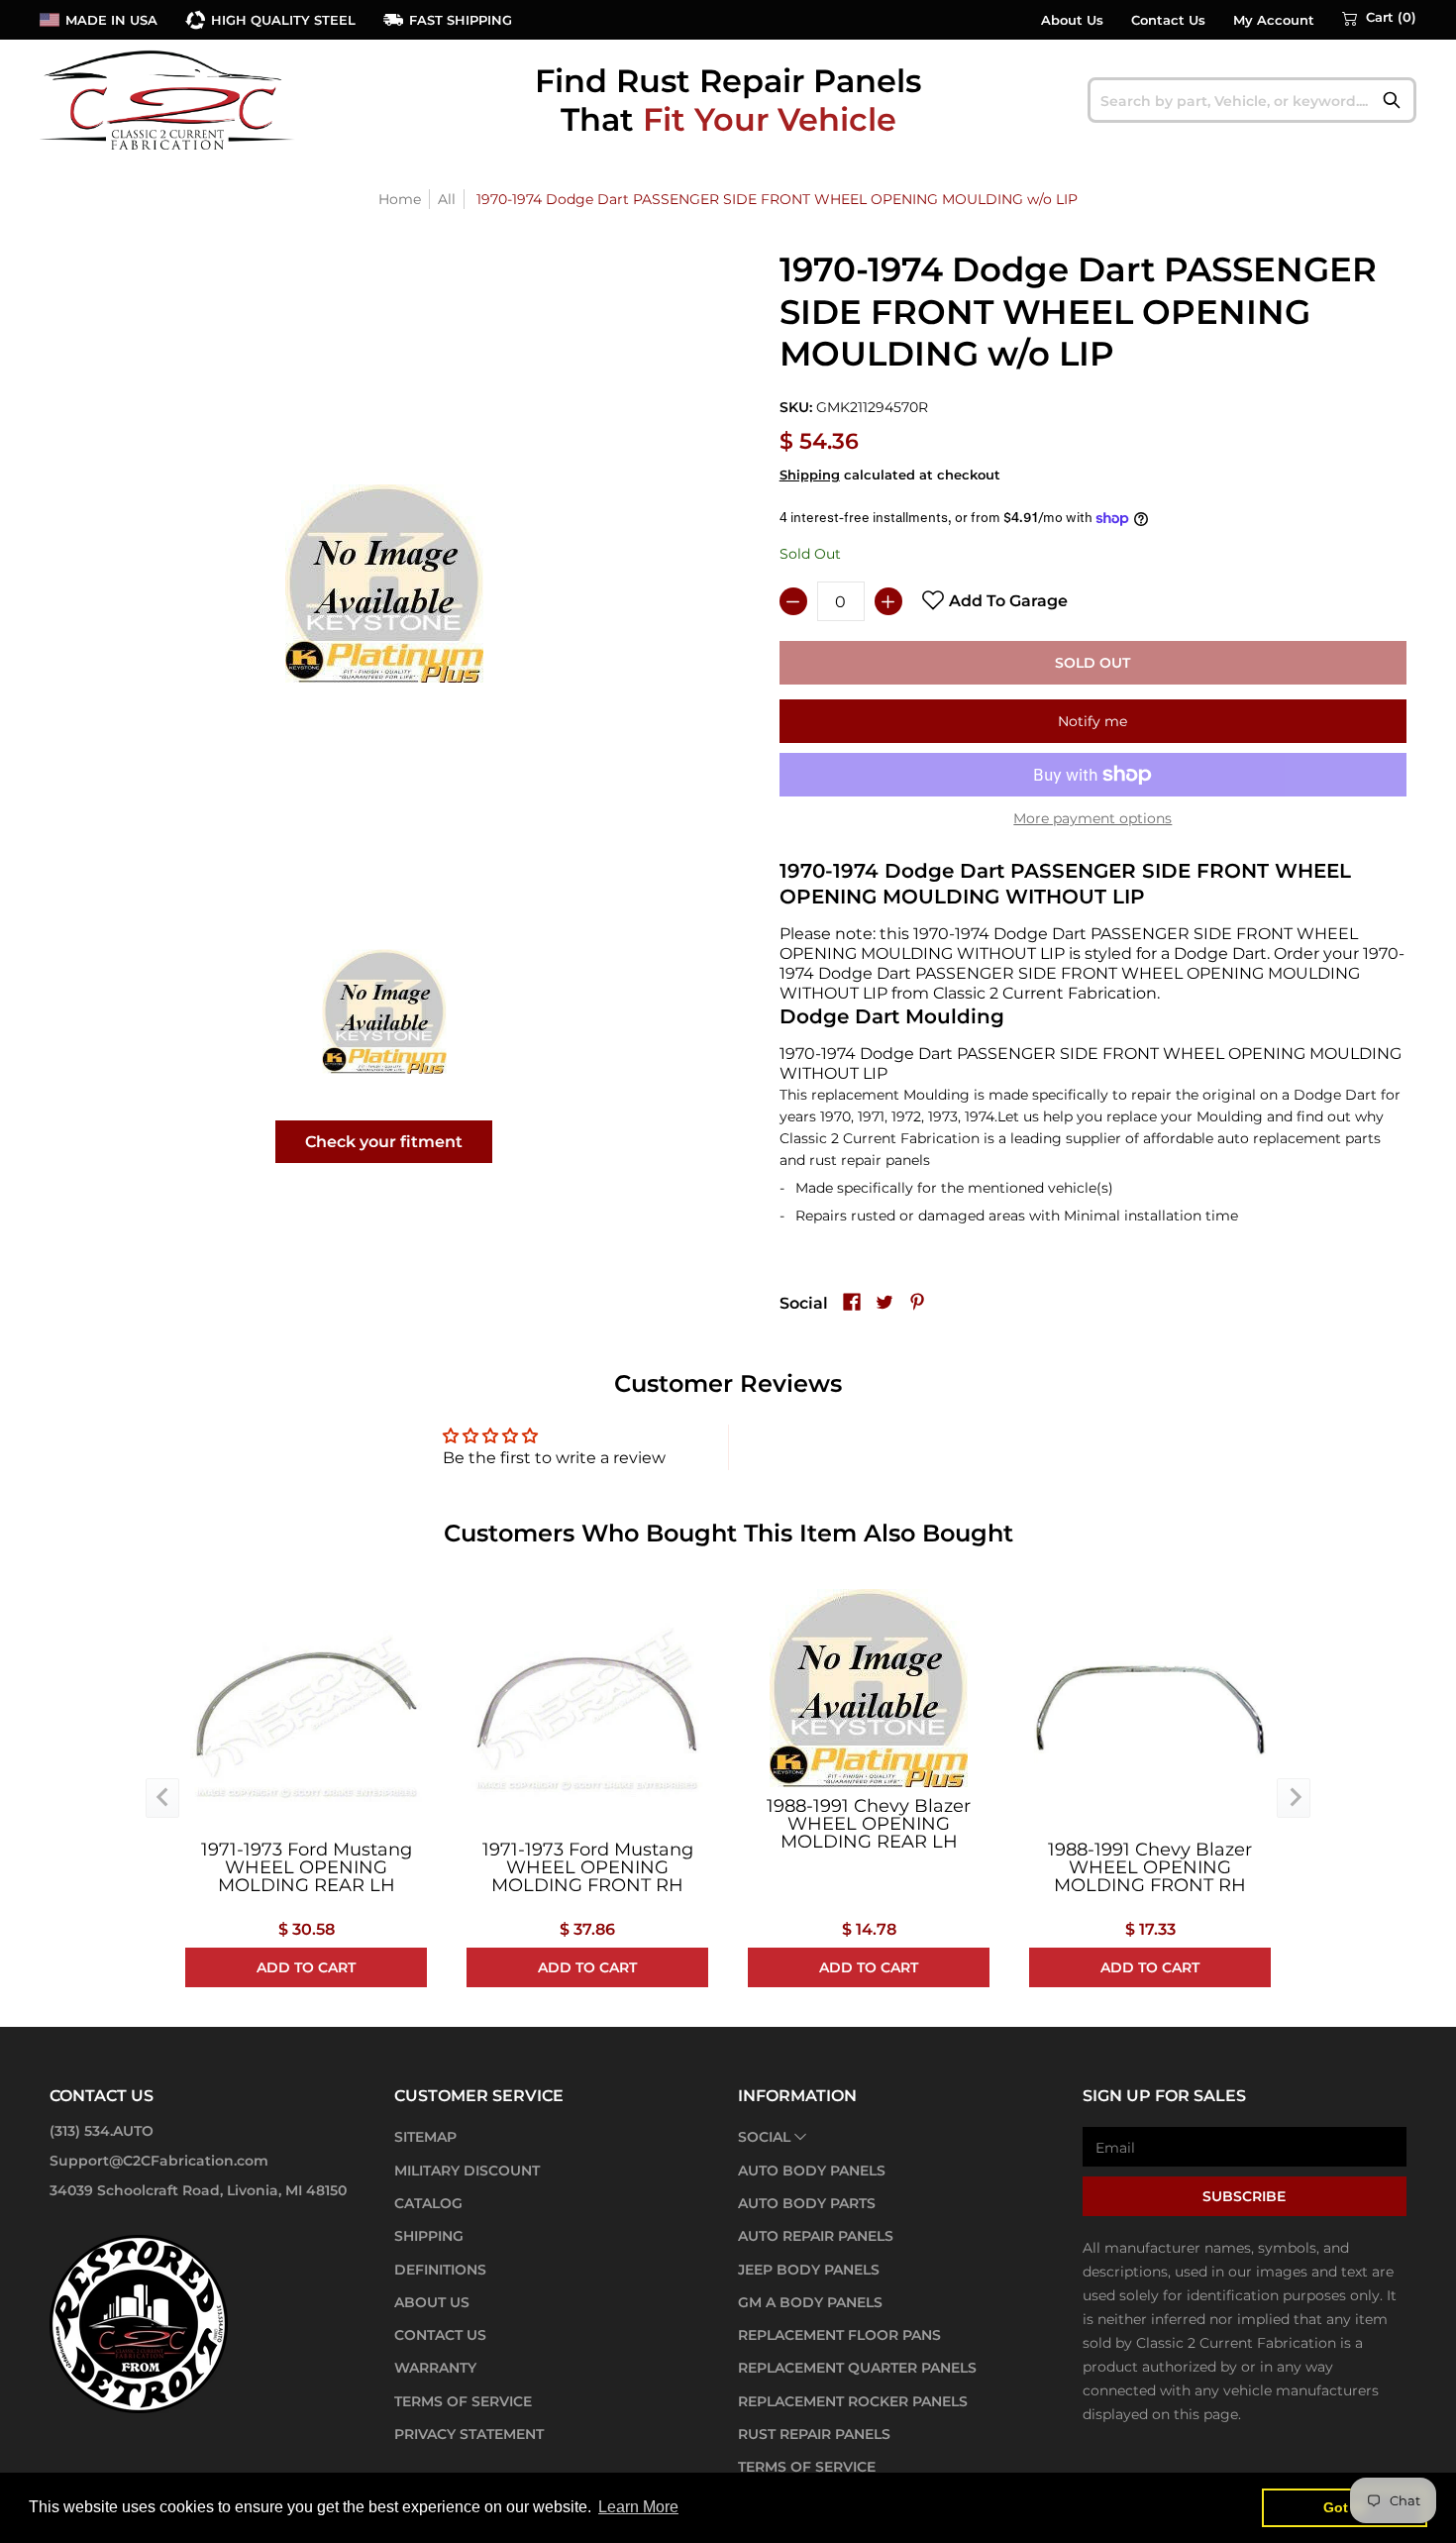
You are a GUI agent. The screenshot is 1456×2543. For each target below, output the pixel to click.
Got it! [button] (1345, 2507)
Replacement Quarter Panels (857, 2368)
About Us (1072, 20)
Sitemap (425, 2137)
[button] (1379, 18)
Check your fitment (384, 1142)
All (447, 199)
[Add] (888, 601)
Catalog (428, 2203)
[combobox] (1252, 100)
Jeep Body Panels (809, 2270)
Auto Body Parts (807, 2203)
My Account (1274, 20)
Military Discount (467, 2171)
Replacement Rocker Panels (853, 2401)
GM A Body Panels (810, 2302)
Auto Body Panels (812, 2171)
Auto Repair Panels (816, 2236)
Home (400, 199)
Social (764, 2137)
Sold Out (1092, 663)
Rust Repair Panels (814, 2434)
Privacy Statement (469, 2434)
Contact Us (1168, 20)
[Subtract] (793, 601)
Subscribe (1244, 2196)
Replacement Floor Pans (839, 2335)
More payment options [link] (1092, 818)
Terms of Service (463, 2401)
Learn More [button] (638, 2507)
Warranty (435, 2368)
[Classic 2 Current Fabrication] (168, 100)
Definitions (440, 2270)
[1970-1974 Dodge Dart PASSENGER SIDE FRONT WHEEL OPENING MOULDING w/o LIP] (384, 1011)
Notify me (1092, 721)
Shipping (810, 475)
